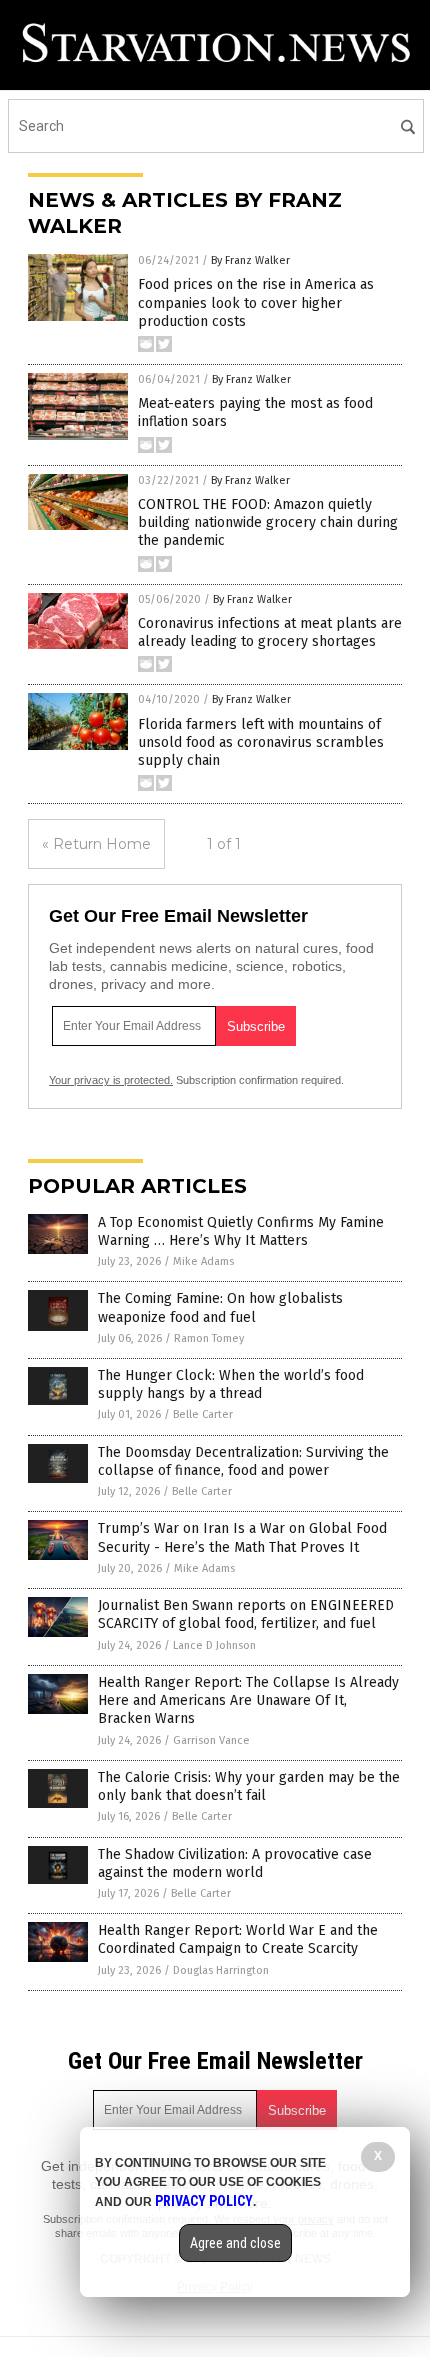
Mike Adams (203, 1261)
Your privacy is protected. (111, 1080)
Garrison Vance (211, 1740)
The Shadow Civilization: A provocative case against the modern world (235, 1863)
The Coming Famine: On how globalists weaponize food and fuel (220, 1307)
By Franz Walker (250, 260)
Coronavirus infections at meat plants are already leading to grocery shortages (270, 632)
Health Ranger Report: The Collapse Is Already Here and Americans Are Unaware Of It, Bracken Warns (248, 1700)
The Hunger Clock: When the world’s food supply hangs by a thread (231, 1384)
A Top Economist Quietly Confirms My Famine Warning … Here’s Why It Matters (241, 1231)
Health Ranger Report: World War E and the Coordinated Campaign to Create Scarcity (238, 1939)
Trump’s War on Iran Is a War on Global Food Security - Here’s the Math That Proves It (242, 1537)
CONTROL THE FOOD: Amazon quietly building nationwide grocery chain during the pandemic (268, 522)
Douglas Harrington (221, 1970)
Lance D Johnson (214, 1645)
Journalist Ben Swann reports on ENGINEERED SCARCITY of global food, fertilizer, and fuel (246, 1614)
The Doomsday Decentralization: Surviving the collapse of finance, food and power (243, 1461)
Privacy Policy (204, 2201)
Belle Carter (203, 1414)
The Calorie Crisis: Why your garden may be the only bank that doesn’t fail (249, 1786)
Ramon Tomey (209, 1338)
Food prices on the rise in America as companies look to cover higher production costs (256, 302)
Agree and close (235, 2243)
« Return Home (96, 844)
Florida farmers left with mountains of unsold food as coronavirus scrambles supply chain (261, 742)
